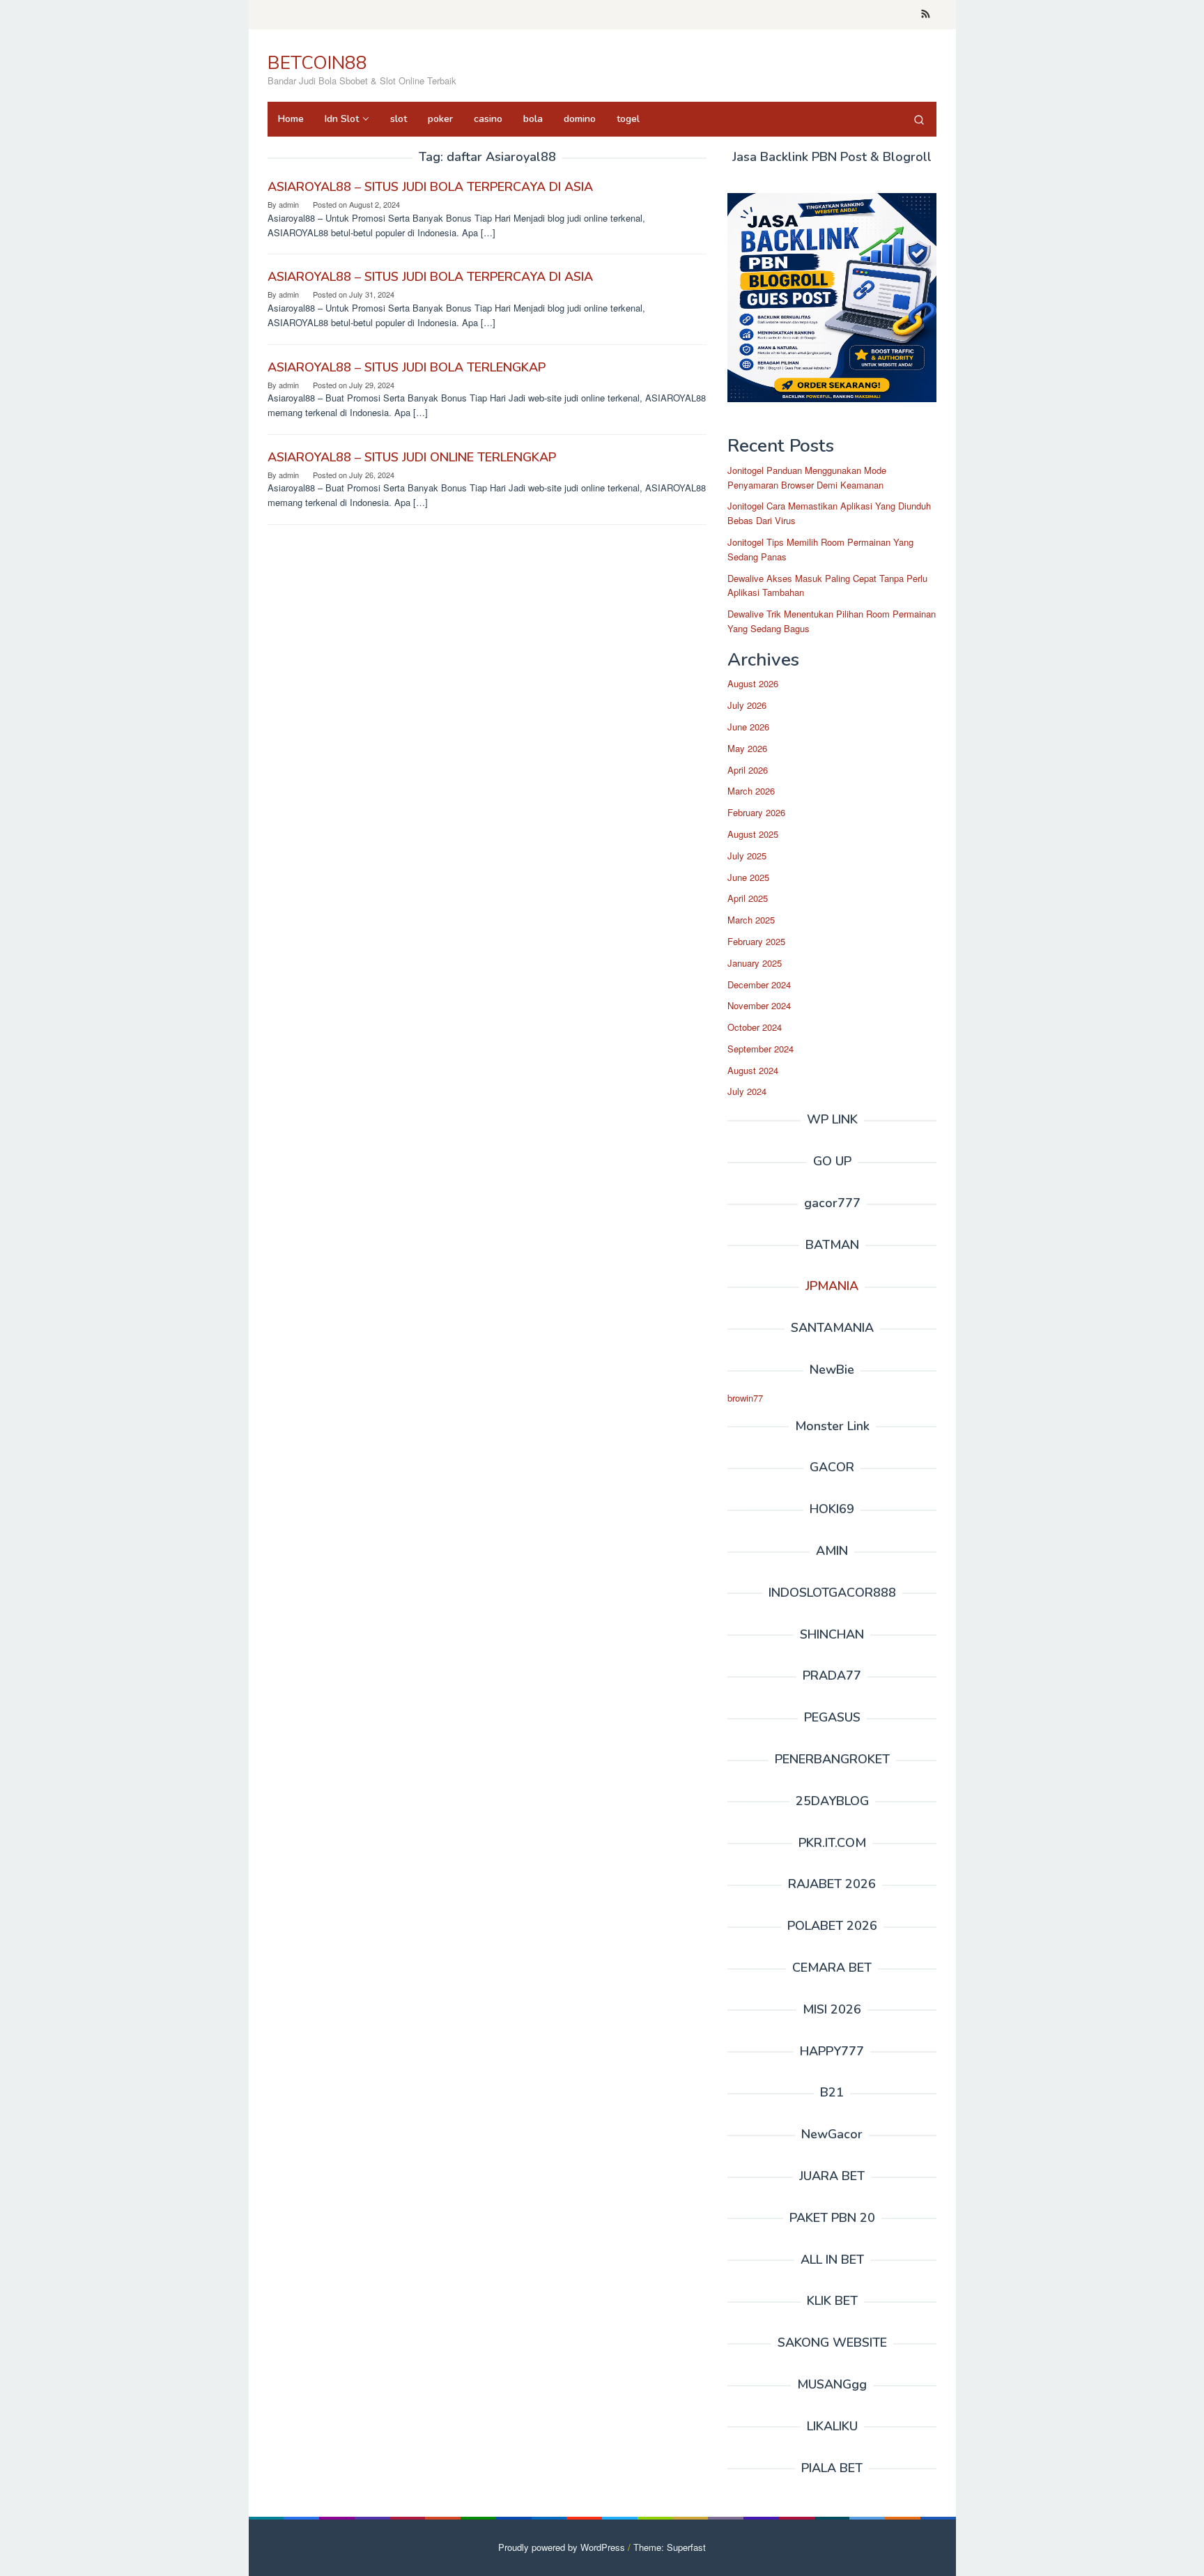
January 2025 (755, 963)
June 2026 (748, 727)
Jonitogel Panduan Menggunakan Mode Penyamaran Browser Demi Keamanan (807, 477)
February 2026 (756, 812)
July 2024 (747, 1091)
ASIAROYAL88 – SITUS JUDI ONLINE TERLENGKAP (412, 457)
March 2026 (751, 791)
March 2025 (751, 920)
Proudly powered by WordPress (562, 2547)
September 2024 (761, 1049)
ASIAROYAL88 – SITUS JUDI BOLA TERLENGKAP (407, 367)
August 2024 (753, 1070)
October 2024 (755, 1027)
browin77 (745, 1398)
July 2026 (747, 705)
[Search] (919, 119)
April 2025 (748, 898)
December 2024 (759, 984)
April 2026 (748, 770)
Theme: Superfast (670, 2547)
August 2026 (753, 683)
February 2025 (756, 941)
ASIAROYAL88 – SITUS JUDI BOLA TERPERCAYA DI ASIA (430, 187)
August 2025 (753, 834)
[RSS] (926, 15)
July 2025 (747, 856)
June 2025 (748, 877)
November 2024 (759, 1005)
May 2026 (747, 748)
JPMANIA (832, 1286)
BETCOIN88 (317, 63)
